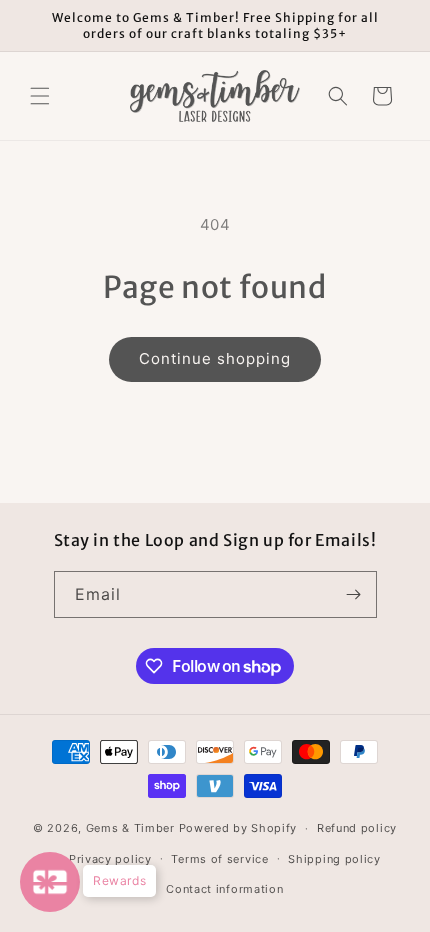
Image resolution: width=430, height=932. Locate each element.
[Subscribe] (354, 594)
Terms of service (219, 859)
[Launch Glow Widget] (50, 882)
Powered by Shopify (238, 828)
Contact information (224, 889)
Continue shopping (215, 358)
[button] (40, 96)
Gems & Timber (130, 828)
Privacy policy (110, 859)
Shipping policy (334, 859)
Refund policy (357, 828)
